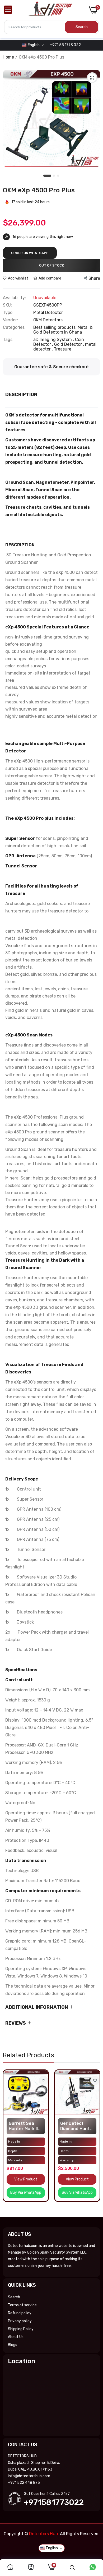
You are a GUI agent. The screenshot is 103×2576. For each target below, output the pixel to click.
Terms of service (22, 2305)
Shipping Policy (21, 2329)
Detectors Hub (43, 2534)
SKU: (7, 305)
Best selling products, (55, 327)
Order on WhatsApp (30, 253)
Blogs (13, 2345)
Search (14, 2297)
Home (8, 57)
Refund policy (20, 2313)
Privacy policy (20, 2321)
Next (94, 2141)
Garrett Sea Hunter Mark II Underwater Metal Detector (25, 2126)
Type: (8, 313)
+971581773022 (54, 2502)
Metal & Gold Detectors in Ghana (63, 330)
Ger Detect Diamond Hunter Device (77, 2126)
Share (94, 278)
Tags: (8, 340)
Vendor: (10, 320)
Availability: (14, 298)
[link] (43, 2080)
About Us (16, 2337)
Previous (9, 2141)
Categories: (14, 327)
